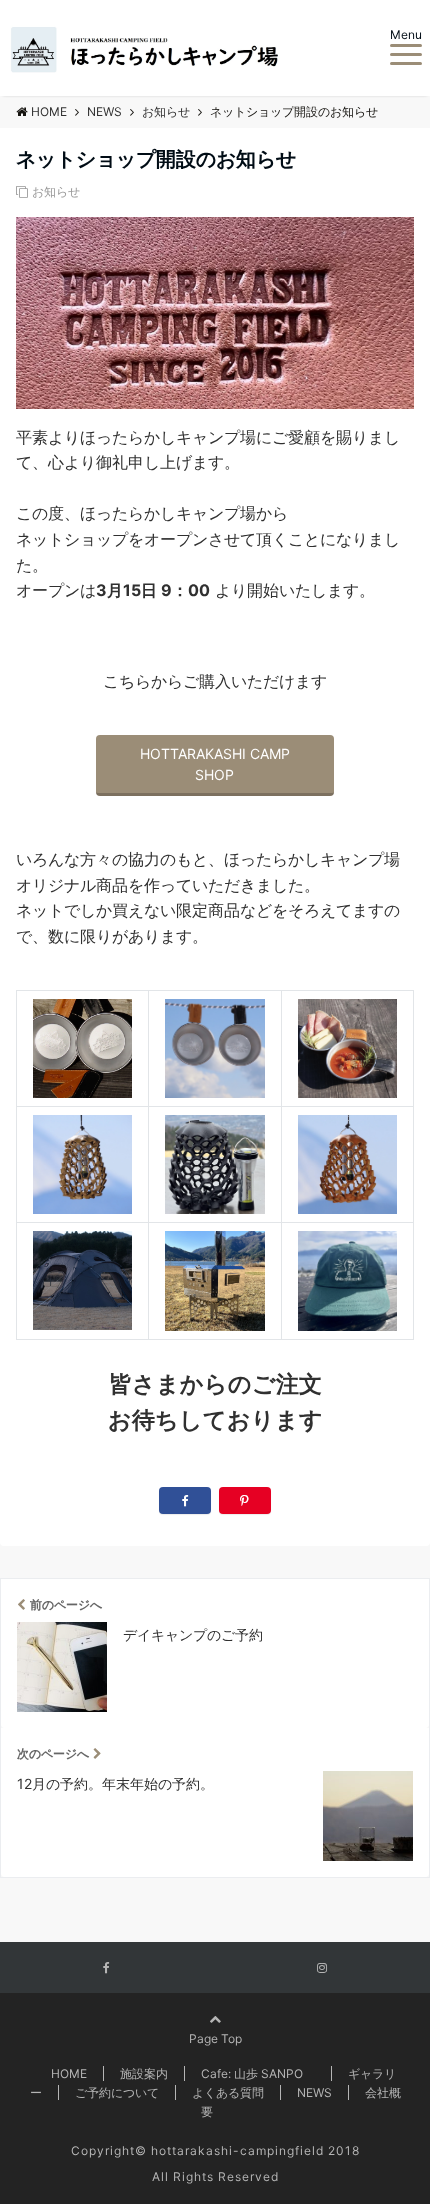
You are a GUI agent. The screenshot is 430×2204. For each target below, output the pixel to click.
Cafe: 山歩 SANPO (258, 2073)
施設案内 (144, 2073)
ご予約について (117, 2092)
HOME (69, 2073)
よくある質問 (228, 2092)
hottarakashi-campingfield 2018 (255, 2150)
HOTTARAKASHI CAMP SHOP (215, 764)
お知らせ (56, 191)
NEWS (314, 2092)
